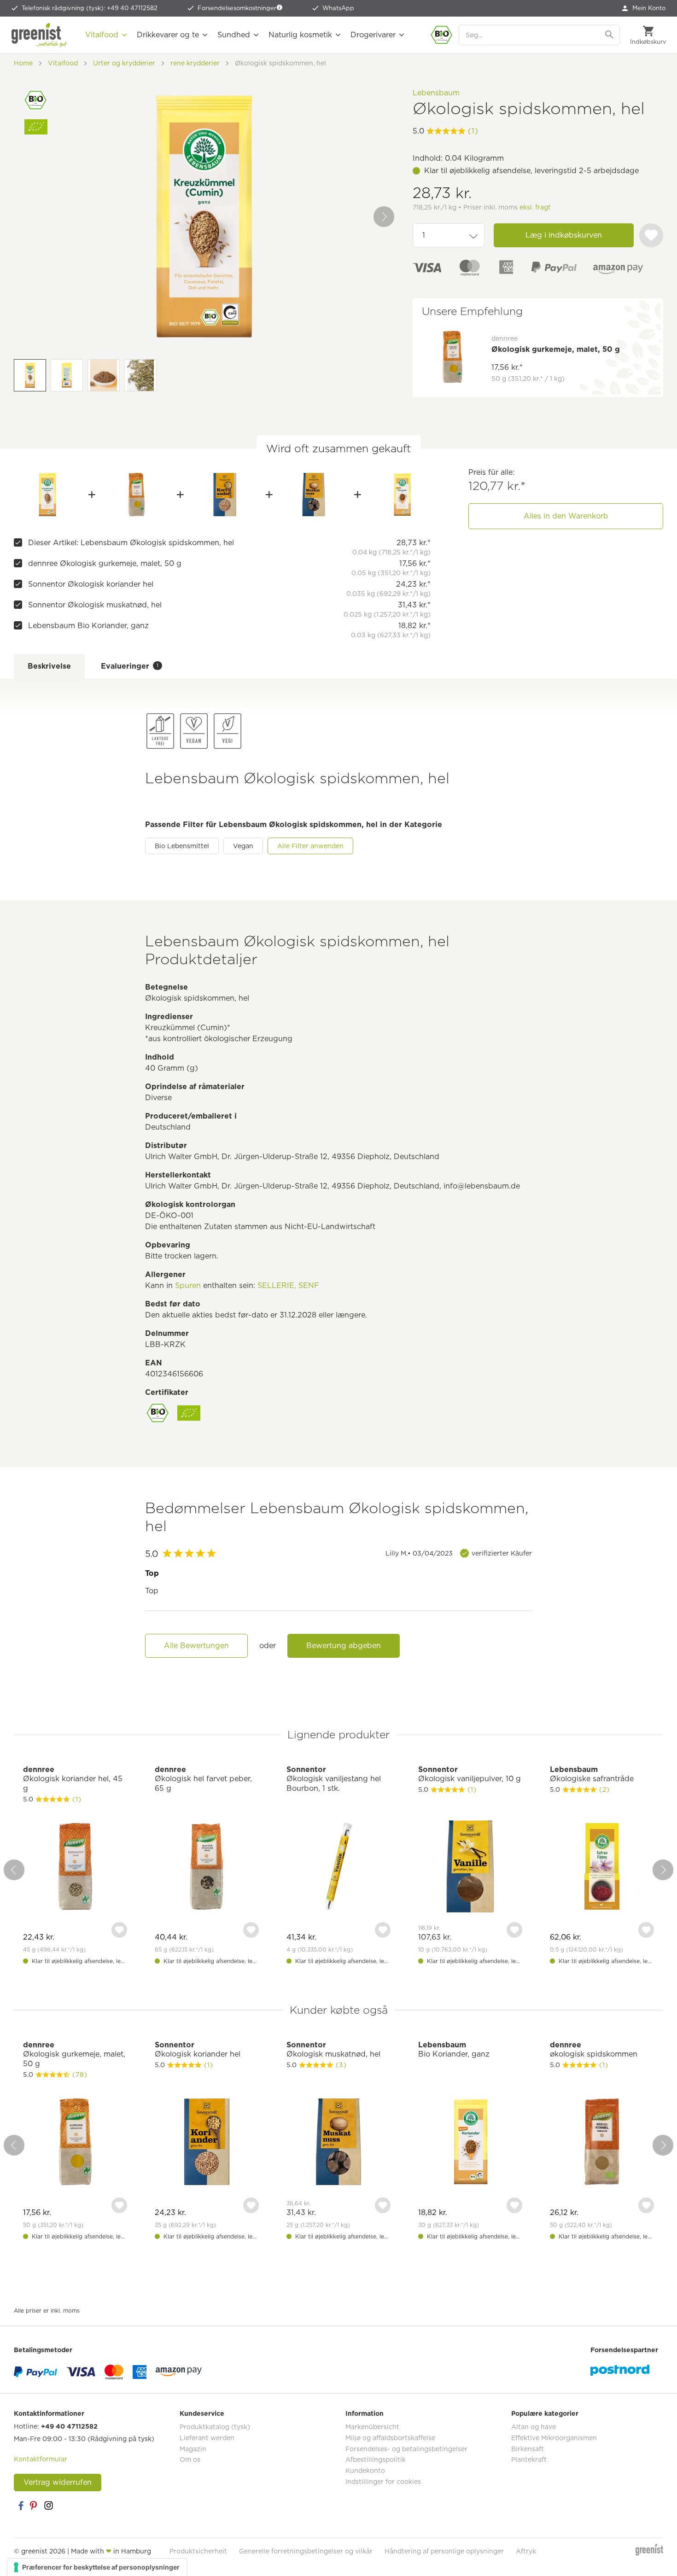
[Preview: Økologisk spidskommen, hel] (30, 375)
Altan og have (534, 2427)
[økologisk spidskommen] (602, 2143)
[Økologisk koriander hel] (225, 495)
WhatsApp (338, 8)
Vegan (243, 846)
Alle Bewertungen (196, 1646)
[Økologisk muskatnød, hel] (313, 495)
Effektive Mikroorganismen (554, 2438)
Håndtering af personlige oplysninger (444, 2551)
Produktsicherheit (198, 2551)
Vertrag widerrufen (58, 2482)
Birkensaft (528, 2449)
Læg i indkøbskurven (564, 235)
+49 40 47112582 (69, 2426)
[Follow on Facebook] (21, 2506)
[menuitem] (644, 8)
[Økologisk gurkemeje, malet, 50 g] (136, 495)
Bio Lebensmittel (182, 846)
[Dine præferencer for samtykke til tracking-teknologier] (97, 2567)
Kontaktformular (41, 2459)
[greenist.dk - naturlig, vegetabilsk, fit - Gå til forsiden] (39, 35)
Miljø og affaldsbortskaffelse (390, 2438)
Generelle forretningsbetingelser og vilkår (306, 2551)
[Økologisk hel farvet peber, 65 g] (207, 1868)
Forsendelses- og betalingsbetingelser (406, 2449)
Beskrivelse (49, 666)
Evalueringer (130, 666)
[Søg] (610, 35)
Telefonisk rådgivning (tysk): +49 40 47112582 (90, 8)
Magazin (193, 2449)
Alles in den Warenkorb (566, 516)
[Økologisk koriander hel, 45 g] (75, 1868)
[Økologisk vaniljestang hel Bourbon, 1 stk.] (338, 1868)
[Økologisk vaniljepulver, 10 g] (470, 1868)
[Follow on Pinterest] (35, 2506)
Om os (190, 2459)
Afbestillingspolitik (376, 2459)
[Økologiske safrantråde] (602, 1868)
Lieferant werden (207, 2438)
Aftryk (526, 2551)
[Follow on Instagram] (48, 2506)
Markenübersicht (372, 2427)
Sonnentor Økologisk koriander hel (91, 584)
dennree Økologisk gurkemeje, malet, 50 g (105, 563)
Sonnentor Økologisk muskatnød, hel (95, 605)
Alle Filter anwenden (310, 846)
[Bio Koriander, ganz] (402, 495)
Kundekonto (365, 2471)
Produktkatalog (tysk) (215, 2427)
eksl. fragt (535, 207)
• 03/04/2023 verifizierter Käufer (459, 1553)
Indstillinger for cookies (383, 2482)
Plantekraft (529, 2459)
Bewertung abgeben (344, 1646)
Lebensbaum (436, 93)
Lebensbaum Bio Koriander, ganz (88, 626)
